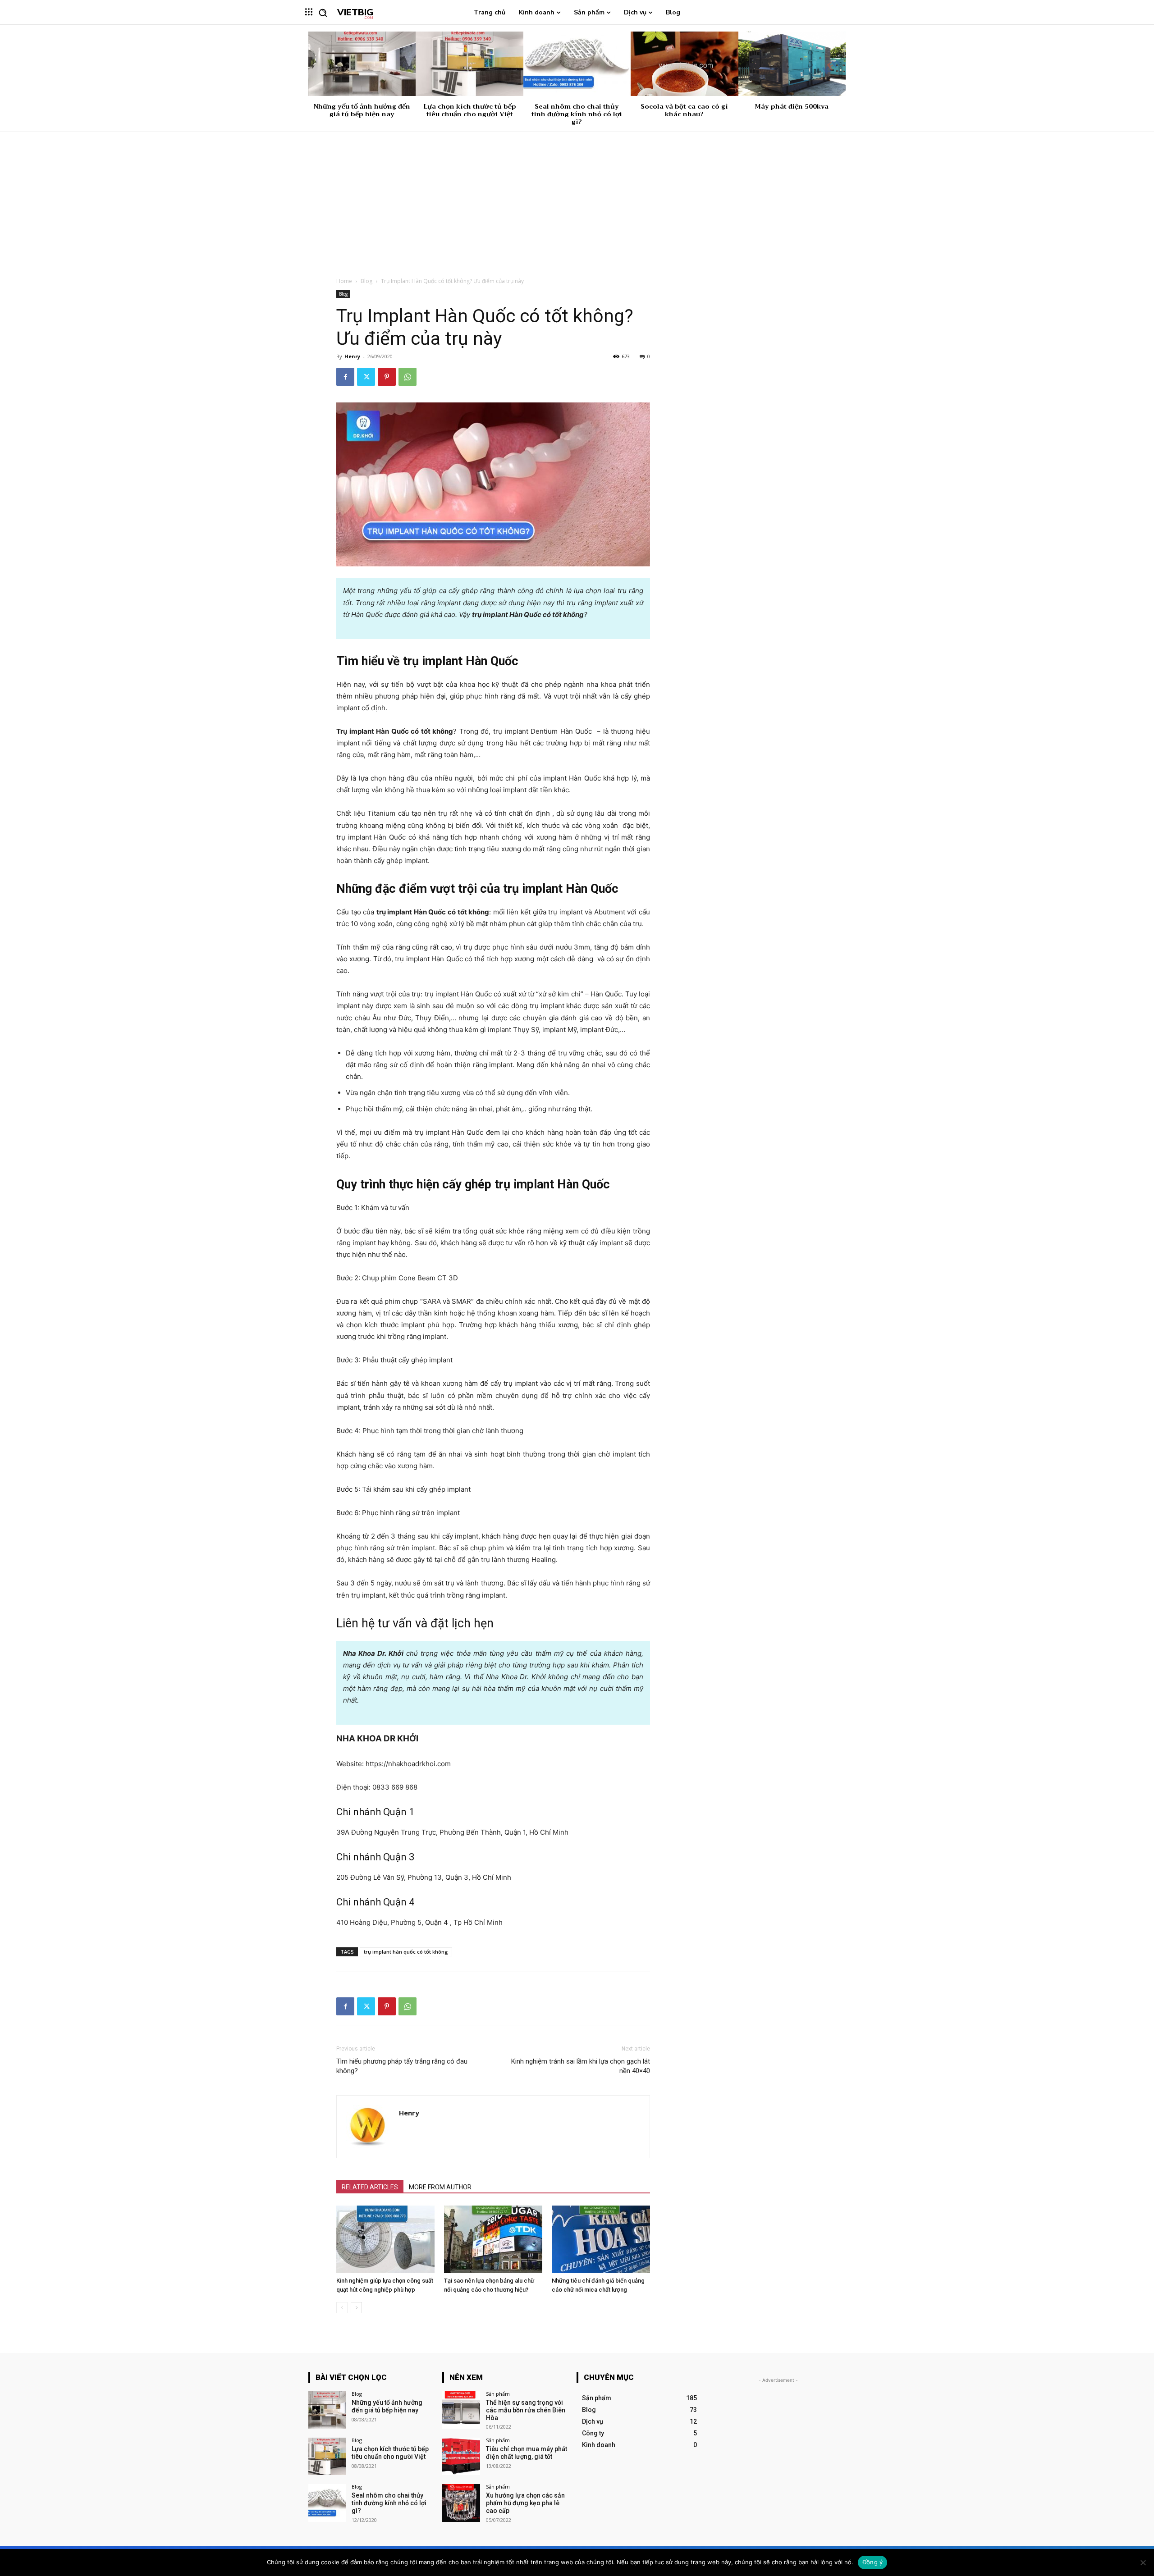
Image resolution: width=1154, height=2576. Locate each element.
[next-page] (356, 2308)
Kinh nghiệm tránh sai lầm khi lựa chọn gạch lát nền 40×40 (581, 2066)
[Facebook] (345, 377)
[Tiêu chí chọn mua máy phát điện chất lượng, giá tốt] (461, 2456)
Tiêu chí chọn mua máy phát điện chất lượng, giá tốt (527, 2453)
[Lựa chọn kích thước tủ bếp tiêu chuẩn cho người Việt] (469, 64)
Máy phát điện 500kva (792, 106)
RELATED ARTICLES (370, 2187)
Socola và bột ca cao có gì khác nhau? (684, 110)
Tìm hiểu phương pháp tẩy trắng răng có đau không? (402, 2066)
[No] (1143, 2562)
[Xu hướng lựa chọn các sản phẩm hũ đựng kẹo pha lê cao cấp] (461, 2503)
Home (344, 281)
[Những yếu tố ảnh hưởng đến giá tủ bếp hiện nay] (362, 64)
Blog (366, 281)
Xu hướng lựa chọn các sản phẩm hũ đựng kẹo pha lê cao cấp (525, 2503)
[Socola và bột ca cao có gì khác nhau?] (684, 64)
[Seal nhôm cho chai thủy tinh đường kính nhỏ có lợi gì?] (577, 64)
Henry (352, 356)
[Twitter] (366, 377)
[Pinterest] (387, 377)
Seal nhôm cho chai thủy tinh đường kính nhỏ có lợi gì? (577, 114)
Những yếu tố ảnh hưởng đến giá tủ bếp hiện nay (362, 110)
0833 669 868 (395, 1787)
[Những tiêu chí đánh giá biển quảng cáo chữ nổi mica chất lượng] (601, 2239)
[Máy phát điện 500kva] (792, 64)
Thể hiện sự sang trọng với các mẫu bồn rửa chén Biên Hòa (526, 2410)
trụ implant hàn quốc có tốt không (406, 1952)
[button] (323, 13)
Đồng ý (873, 2562)
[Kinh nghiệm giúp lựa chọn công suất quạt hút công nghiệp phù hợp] (385, 2239)
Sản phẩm (498, 2394)
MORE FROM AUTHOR (440, 2187)
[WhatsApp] (408, 377)
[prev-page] (342, 2308)
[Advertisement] (577, 200)
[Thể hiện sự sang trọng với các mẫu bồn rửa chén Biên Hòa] (461, 2410)
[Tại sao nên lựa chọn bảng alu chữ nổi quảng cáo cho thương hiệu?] (493, 2239)
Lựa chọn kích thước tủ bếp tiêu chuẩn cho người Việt (470, 110)
